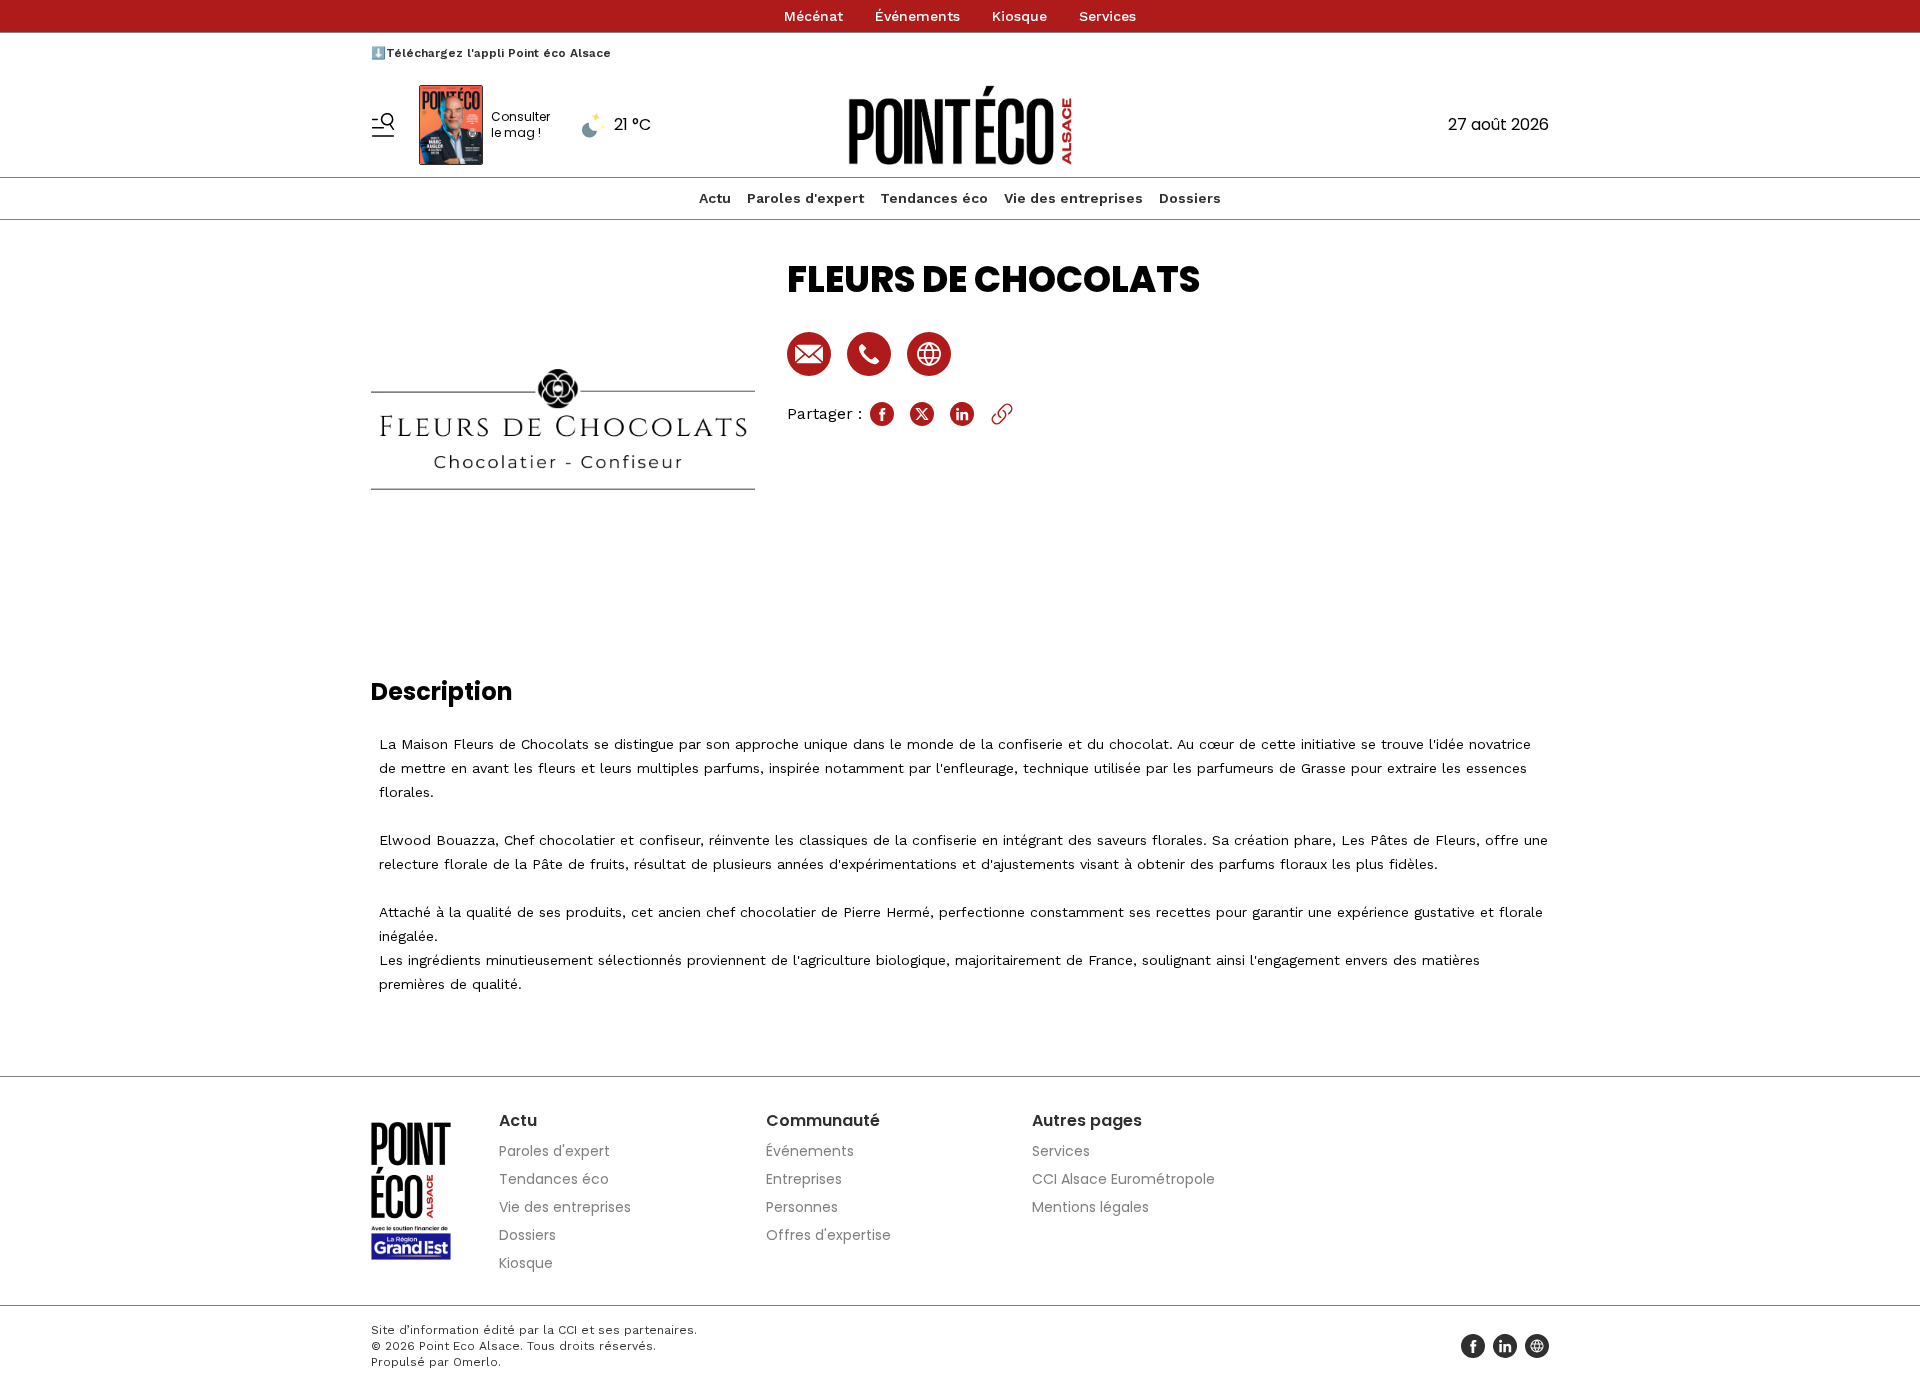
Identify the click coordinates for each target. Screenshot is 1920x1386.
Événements (917, 16)
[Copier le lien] (1002, 414)
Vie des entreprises (1073, 198)
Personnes (802, 1207)
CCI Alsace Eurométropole (1123, 1179)
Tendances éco (934, 198)
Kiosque (1019, 16)
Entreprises (804, 1179)
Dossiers (1190, 198)
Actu (715, 198)
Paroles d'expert (805, 198)
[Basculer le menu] (383, 125)
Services (1107, 16)
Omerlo (475, 1362)
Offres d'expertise (828, 1235)
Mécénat (813, 16)
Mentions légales (1090, 1207)
